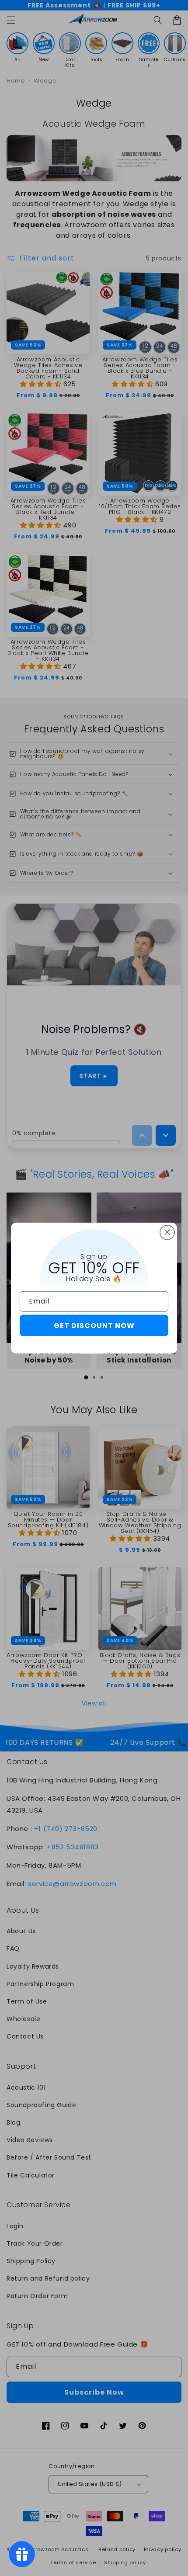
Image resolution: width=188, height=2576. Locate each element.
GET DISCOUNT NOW (94, 1326)
